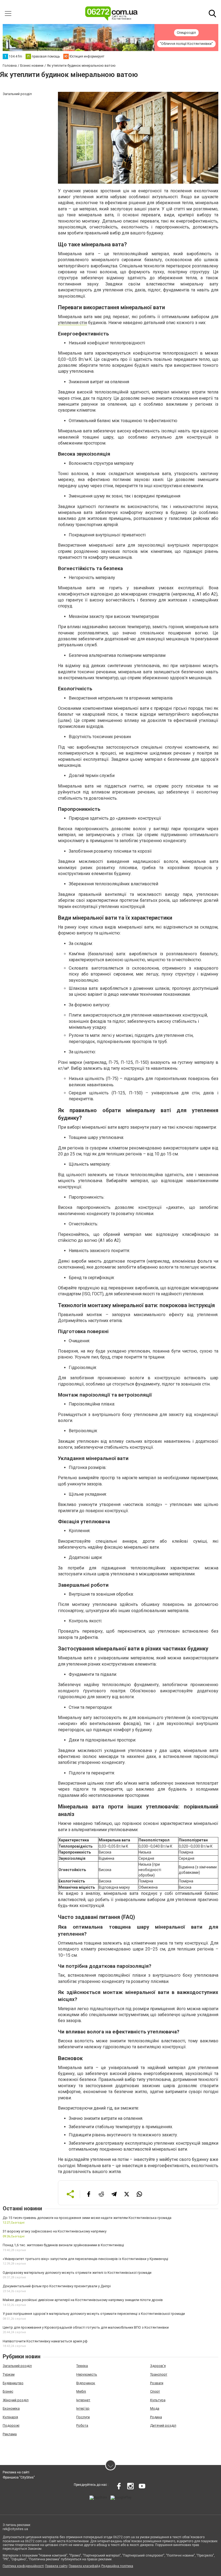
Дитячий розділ (163, 2425)
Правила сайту (56, 2566)
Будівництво (13, 2383)
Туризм (9, 2374)
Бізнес (8, 2391)
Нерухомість (87, 2374)
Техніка (82, 2366)
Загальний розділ (17, 2366)
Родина (156, 2417)
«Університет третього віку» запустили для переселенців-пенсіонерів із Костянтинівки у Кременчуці (85, 2259)
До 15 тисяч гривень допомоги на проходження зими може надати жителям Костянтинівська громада (87, 2218)
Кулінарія (10, 2417)
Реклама (10, 2434)
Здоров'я (158, 2366)
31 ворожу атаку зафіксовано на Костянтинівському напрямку (55, 2231)
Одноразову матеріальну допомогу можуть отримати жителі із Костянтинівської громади (77, 2273)
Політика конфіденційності (23, 2566)
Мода (155, 2408)
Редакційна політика (117, 2566)
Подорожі (11, 2425)
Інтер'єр (83, 2408)
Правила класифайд (84, 2566)
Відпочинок (86, 2383)
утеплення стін (72, 323)
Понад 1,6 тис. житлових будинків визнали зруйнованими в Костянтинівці (63, 2245)
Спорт (155, 2391)
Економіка (11, 2408)
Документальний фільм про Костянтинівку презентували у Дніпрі (57, 2286)
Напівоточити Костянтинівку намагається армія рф (45, 2341)
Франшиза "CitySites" (19, 2477)
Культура (158, 2400)
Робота (82, 2425)
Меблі (81, 2391)
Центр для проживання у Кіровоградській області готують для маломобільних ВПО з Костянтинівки (86, 2327)
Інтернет (83, 2400)
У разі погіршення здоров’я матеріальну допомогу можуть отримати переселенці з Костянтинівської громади (94, 2314)
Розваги (157, 2383)
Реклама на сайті (16, 2472)
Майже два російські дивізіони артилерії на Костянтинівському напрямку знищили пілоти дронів (83, 2300)
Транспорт (159, 2374)
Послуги (83, 2417)
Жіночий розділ (16, 2400)
